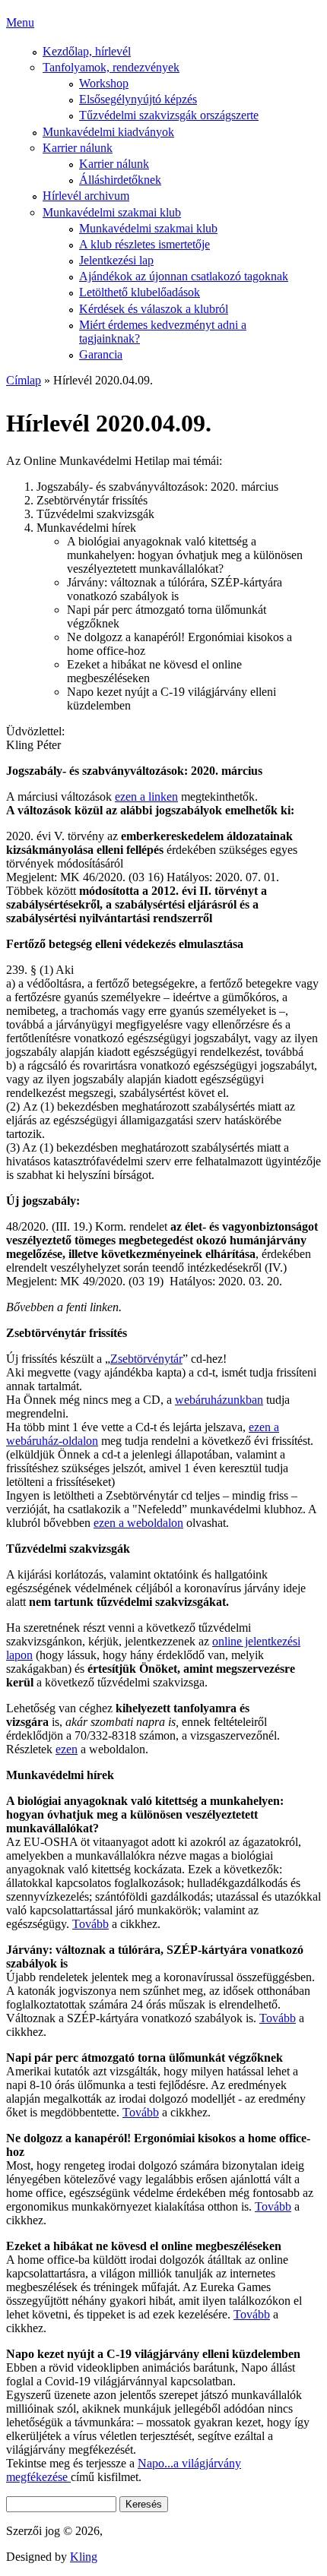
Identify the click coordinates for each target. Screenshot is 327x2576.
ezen (67, 1749)
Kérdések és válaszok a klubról (154, 309)
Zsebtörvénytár (146, 1359)
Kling (84, 2557)
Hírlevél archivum (86, 196)
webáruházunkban (219, 1400)
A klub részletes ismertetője (144, 244)
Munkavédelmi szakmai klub (112, 212)
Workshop (104, 83)
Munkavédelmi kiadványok (108, 132)
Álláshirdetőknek (120, 180)
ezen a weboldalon (138, 1523)
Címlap (24, 380)
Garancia (101, 354)
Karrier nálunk (78, 148)
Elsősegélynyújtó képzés (138, 99)
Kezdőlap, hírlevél (87, 51)
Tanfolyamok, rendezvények (111, 67)
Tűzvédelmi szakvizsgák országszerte (169, 115)
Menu (20, 22)
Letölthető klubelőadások (140, 292)
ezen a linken (146, 797)
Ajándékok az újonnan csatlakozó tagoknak (184, 276)
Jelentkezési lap (116, 260)
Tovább (90, 1924)
